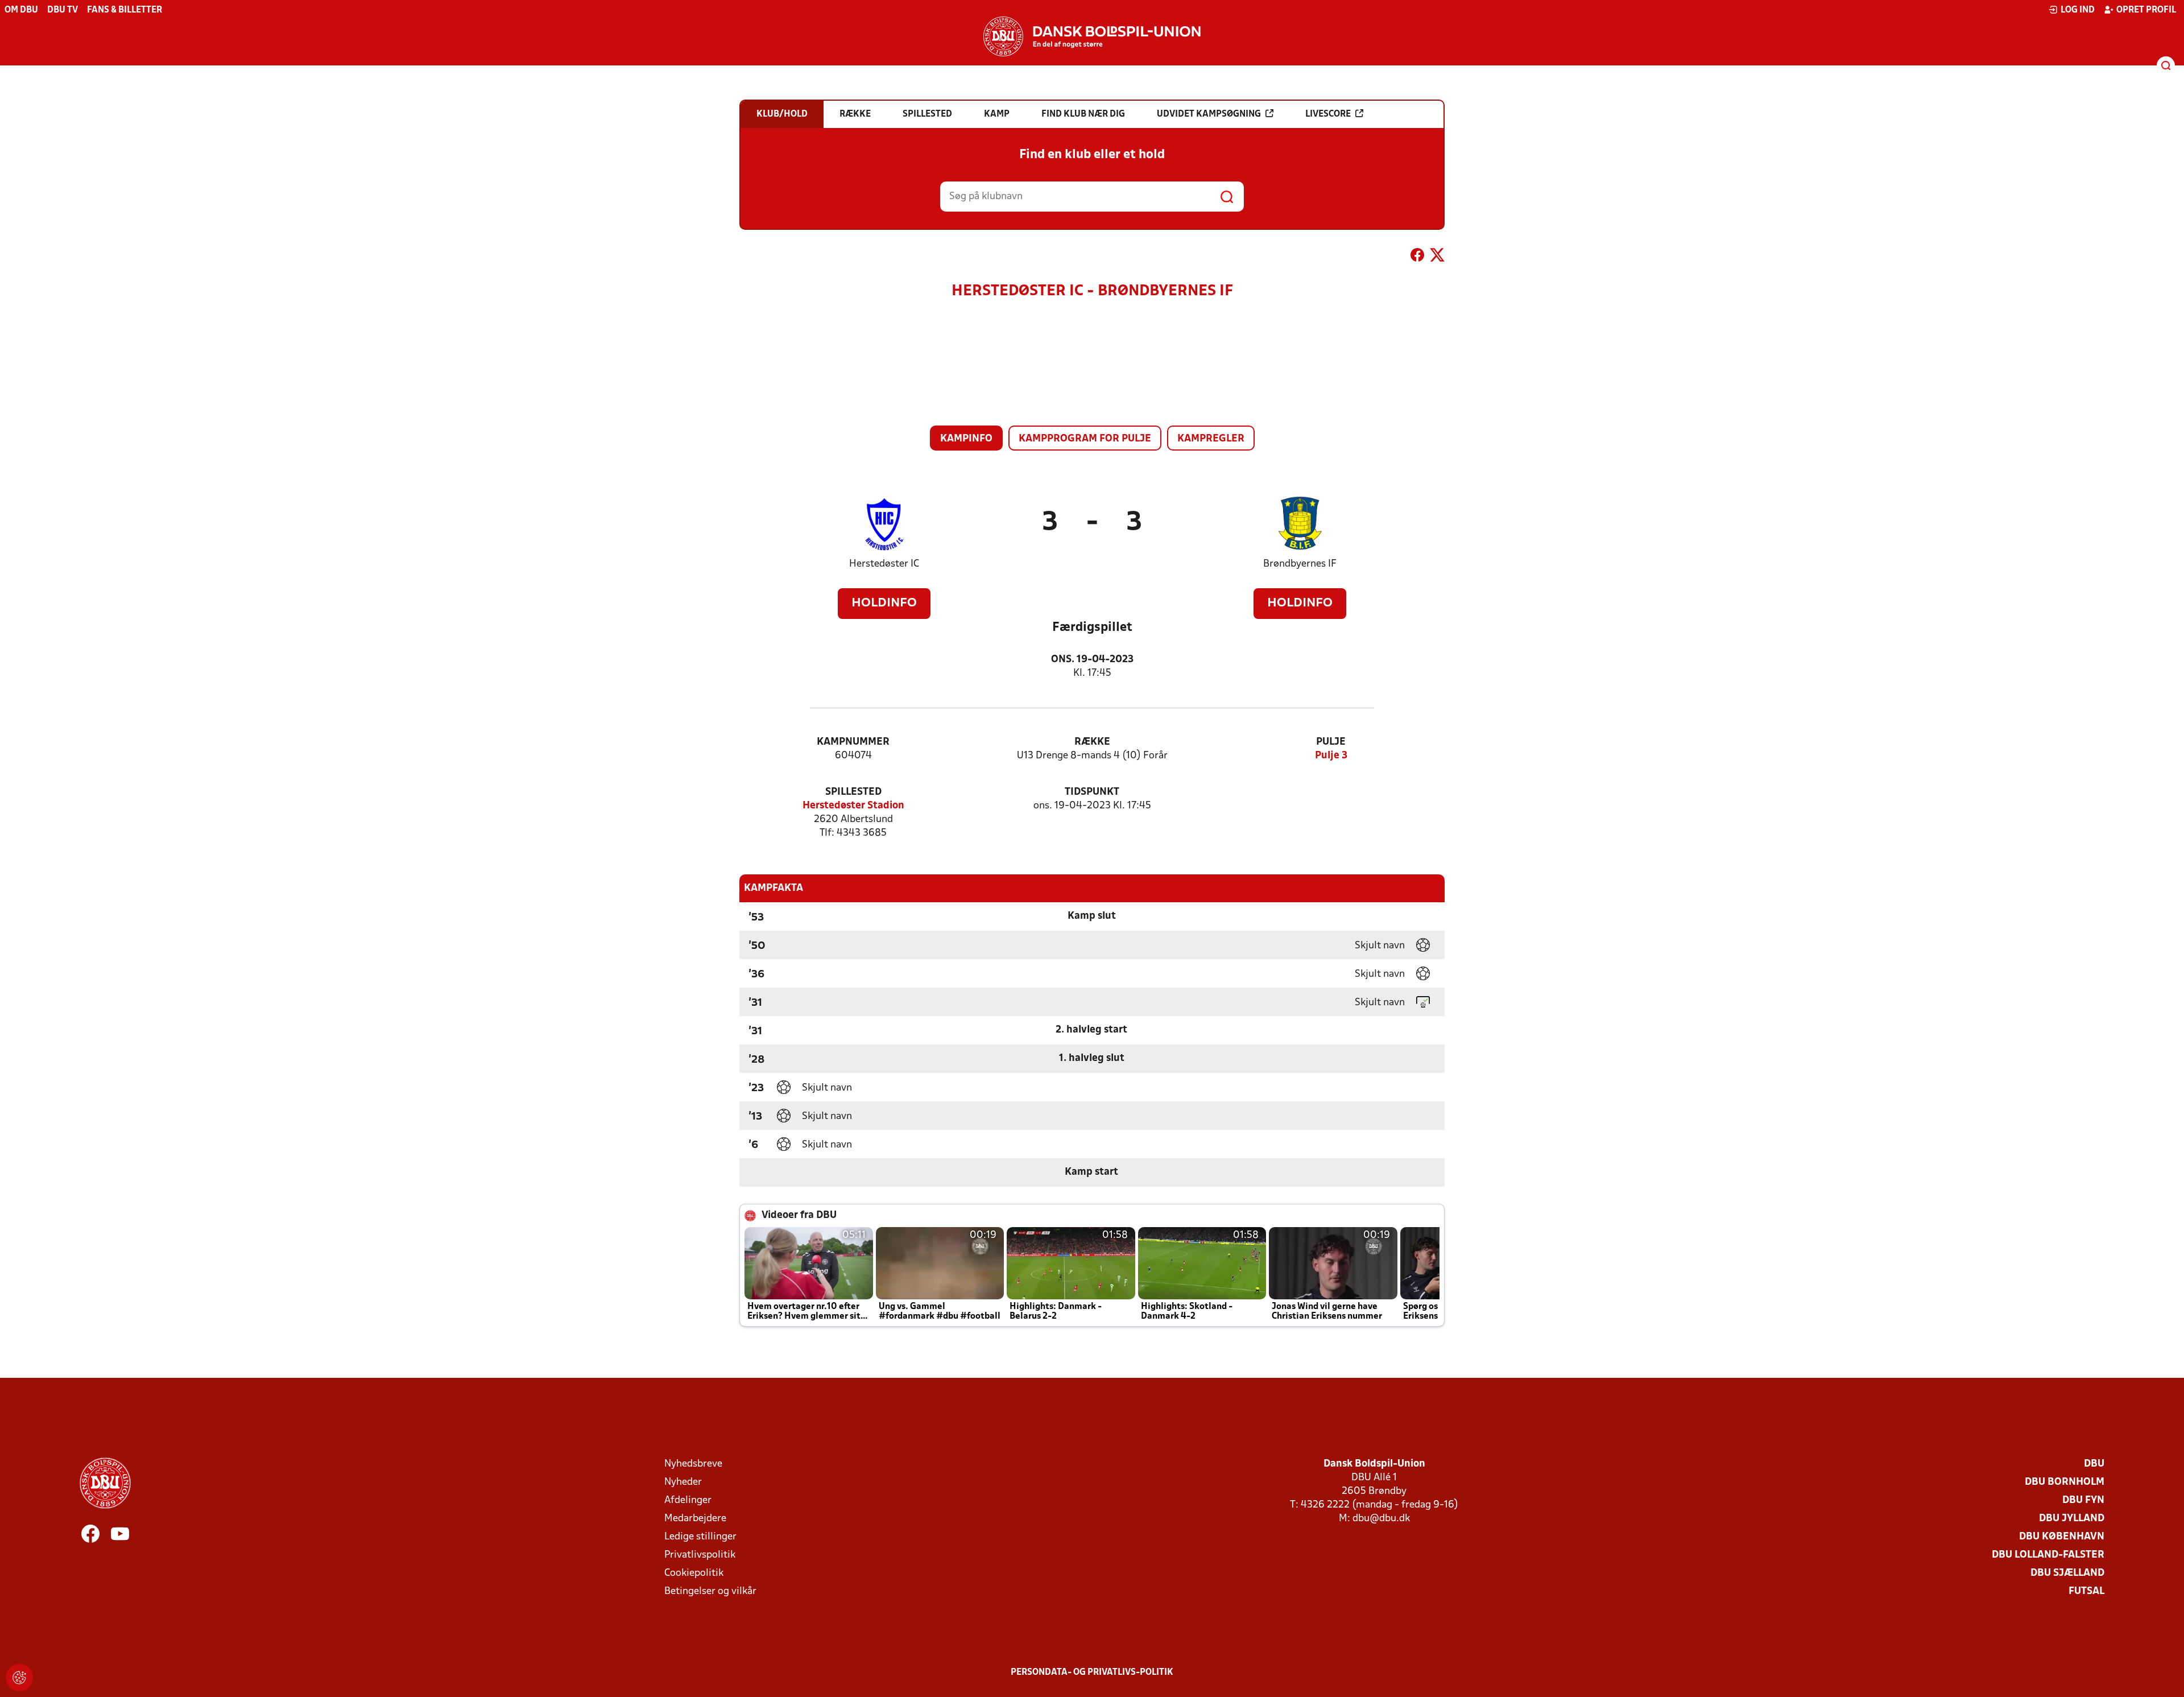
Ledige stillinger (700, 1537)
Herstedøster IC (884, 564)
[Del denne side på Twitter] (1437, 257)
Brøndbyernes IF (1300, 564)
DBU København (2062, 1537)
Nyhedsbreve (693, 1464)
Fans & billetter (125, 10)
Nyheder (683, 1482)
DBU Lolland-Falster (2048, 1555)
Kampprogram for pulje (1085, 439)
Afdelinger (688, 1500)
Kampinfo (966, 439)
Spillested (853, 792)
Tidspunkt (1092, 792)
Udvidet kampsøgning (1209, 114)
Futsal (2086, 1591)
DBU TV (63, 10)
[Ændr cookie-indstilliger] (19, 1678)
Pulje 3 (1331, 756)
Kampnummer (853, 742)
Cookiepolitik (694, 1573)
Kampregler (1211, 439)
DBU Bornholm (2065, 1482)
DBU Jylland (2072, 1519)
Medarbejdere (695, 1519)
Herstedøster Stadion (853, 806)
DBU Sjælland (2067, 1573)
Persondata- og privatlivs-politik (1092, 1673)
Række (1092, 742)
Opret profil (2146, 10)
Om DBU (21, 10)
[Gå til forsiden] (1092, 36)
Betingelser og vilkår (710, 1591)
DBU (2094, 1464)
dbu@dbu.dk (1381, 1519)
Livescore (1328, 114)
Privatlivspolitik (700, 1555)
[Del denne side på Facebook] (1417, 257)
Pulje (1331, 742)
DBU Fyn (2083, 1500)
